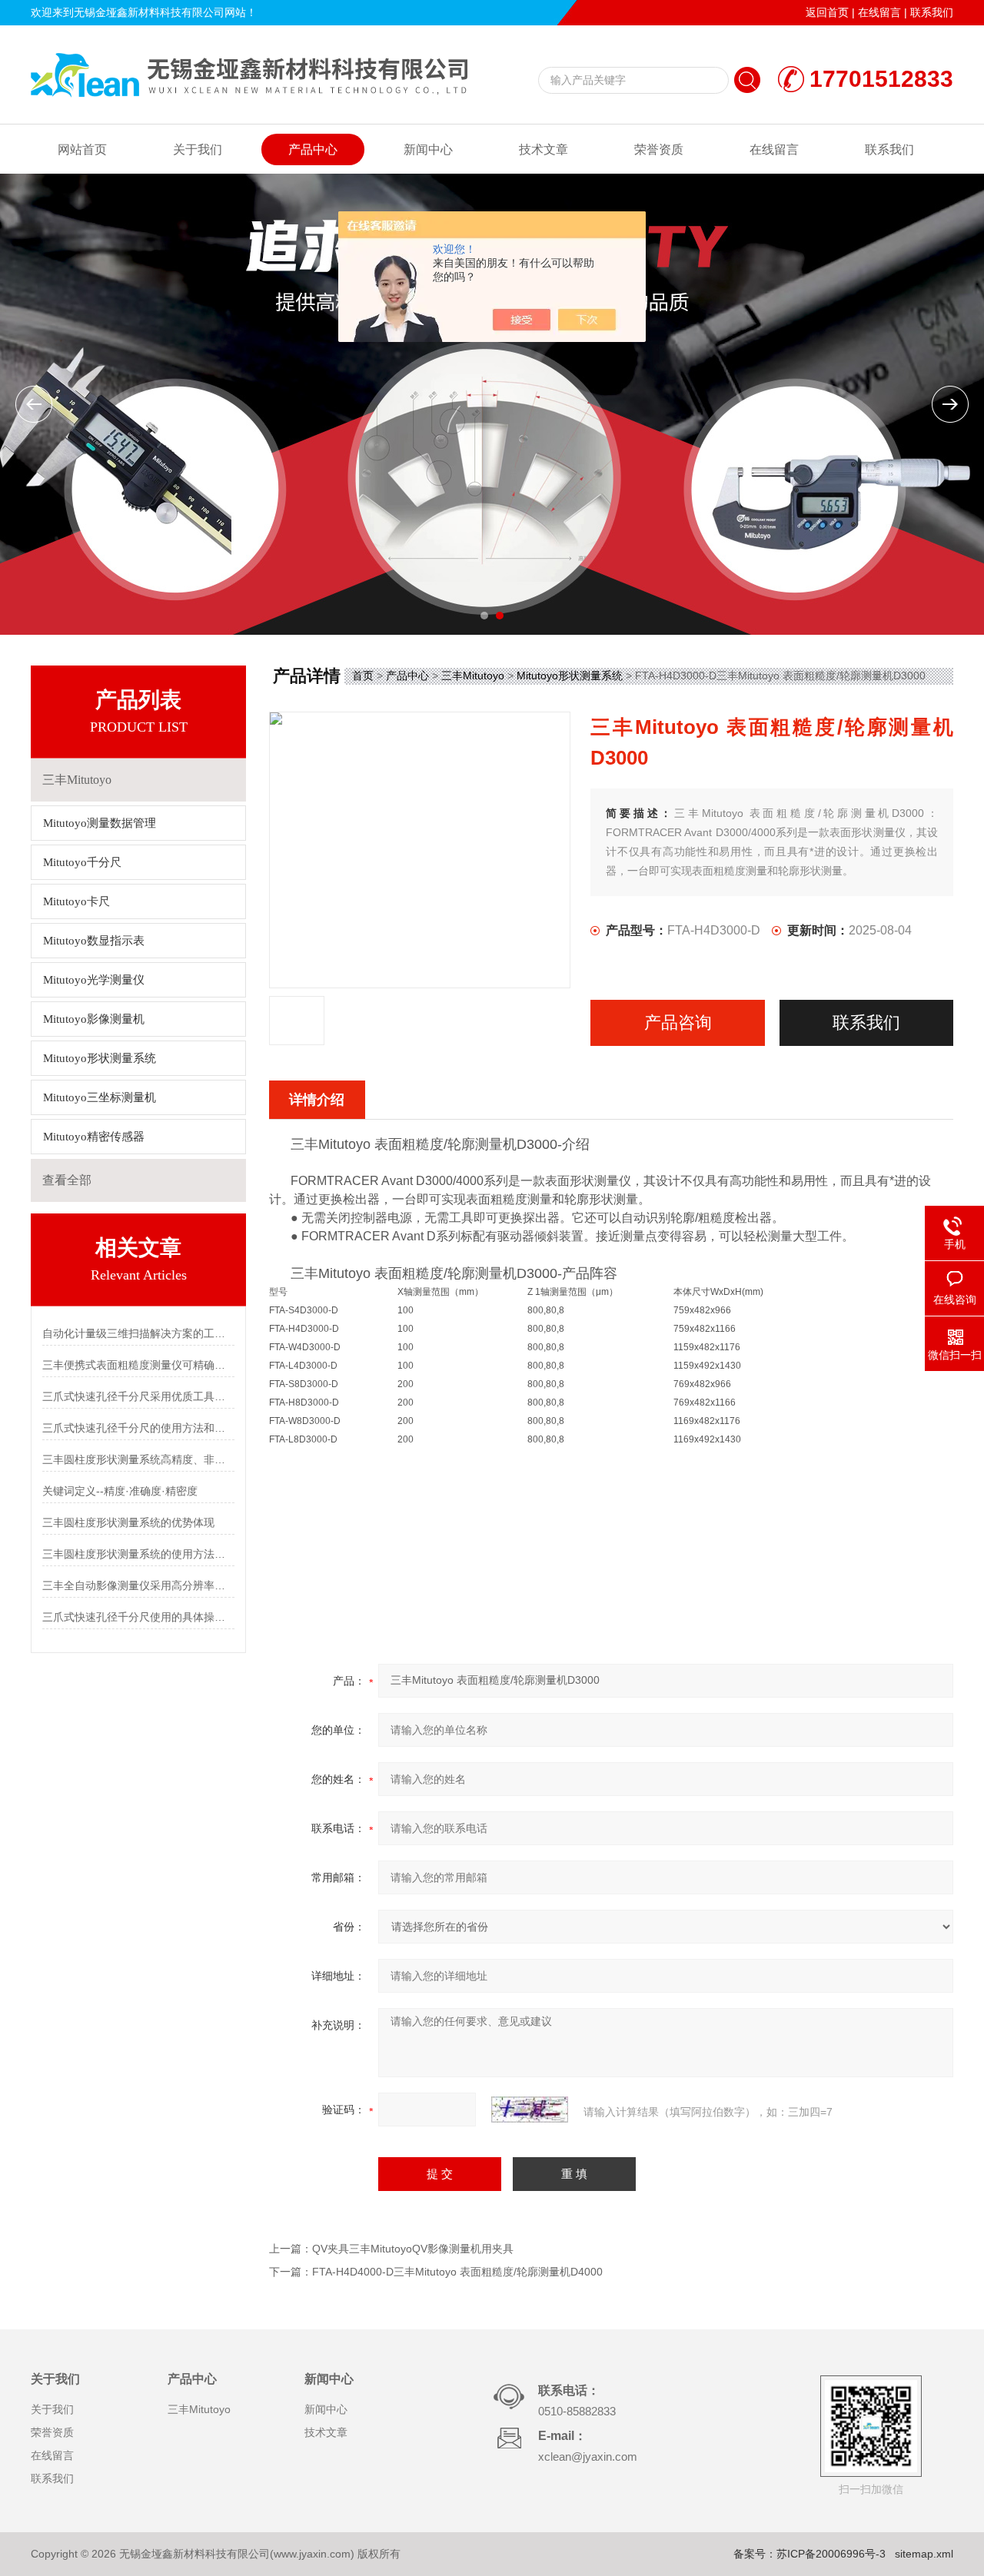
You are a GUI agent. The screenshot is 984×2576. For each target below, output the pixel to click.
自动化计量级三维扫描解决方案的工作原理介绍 (138, 1333)
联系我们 (932, 12)
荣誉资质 (659, 149)
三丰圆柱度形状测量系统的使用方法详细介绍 (138, 1554)
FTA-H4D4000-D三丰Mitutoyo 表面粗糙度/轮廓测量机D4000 (457, 2272)
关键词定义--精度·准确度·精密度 (120, 1491)
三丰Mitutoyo (473, 676)
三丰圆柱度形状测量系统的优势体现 (128, 1522)
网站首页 (82, 149)
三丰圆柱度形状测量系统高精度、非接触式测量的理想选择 (138, 1459)
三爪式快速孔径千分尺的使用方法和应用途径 (138, 1428)
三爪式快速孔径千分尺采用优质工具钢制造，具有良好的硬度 (138, 1396)
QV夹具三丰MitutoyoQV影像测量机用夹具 (413, 2249)
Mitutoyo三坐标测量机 (100, 1097)
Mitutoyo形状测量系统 (100, 1058)
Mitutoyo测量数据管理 (100, 823)
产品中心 (313, 149)
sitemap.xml (924, 2554)
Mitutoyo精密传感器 (94, 1137)
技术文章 (544, 149)
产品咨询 (678, 1022)
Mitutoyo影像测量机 (94, 1019)
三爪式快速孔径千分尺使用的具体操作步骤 (138, 1617)
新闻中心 (428, 149)
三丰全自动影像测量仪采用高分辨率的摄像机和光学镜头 (138, 1585)
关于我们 (198, 149)
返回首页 (827, 12)
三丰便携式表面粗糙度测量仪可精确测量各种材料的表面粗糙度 (138, 1365)
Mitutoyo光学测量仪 (94, 980)
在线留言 (879, 12)
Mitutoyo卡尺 (76, 901)
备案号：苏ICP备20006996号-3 (809, 2554)
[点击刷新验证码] (530, 2110)
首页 (363, 676)
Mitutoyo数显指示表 (94, 941)
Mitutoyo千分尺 (82, 862)
